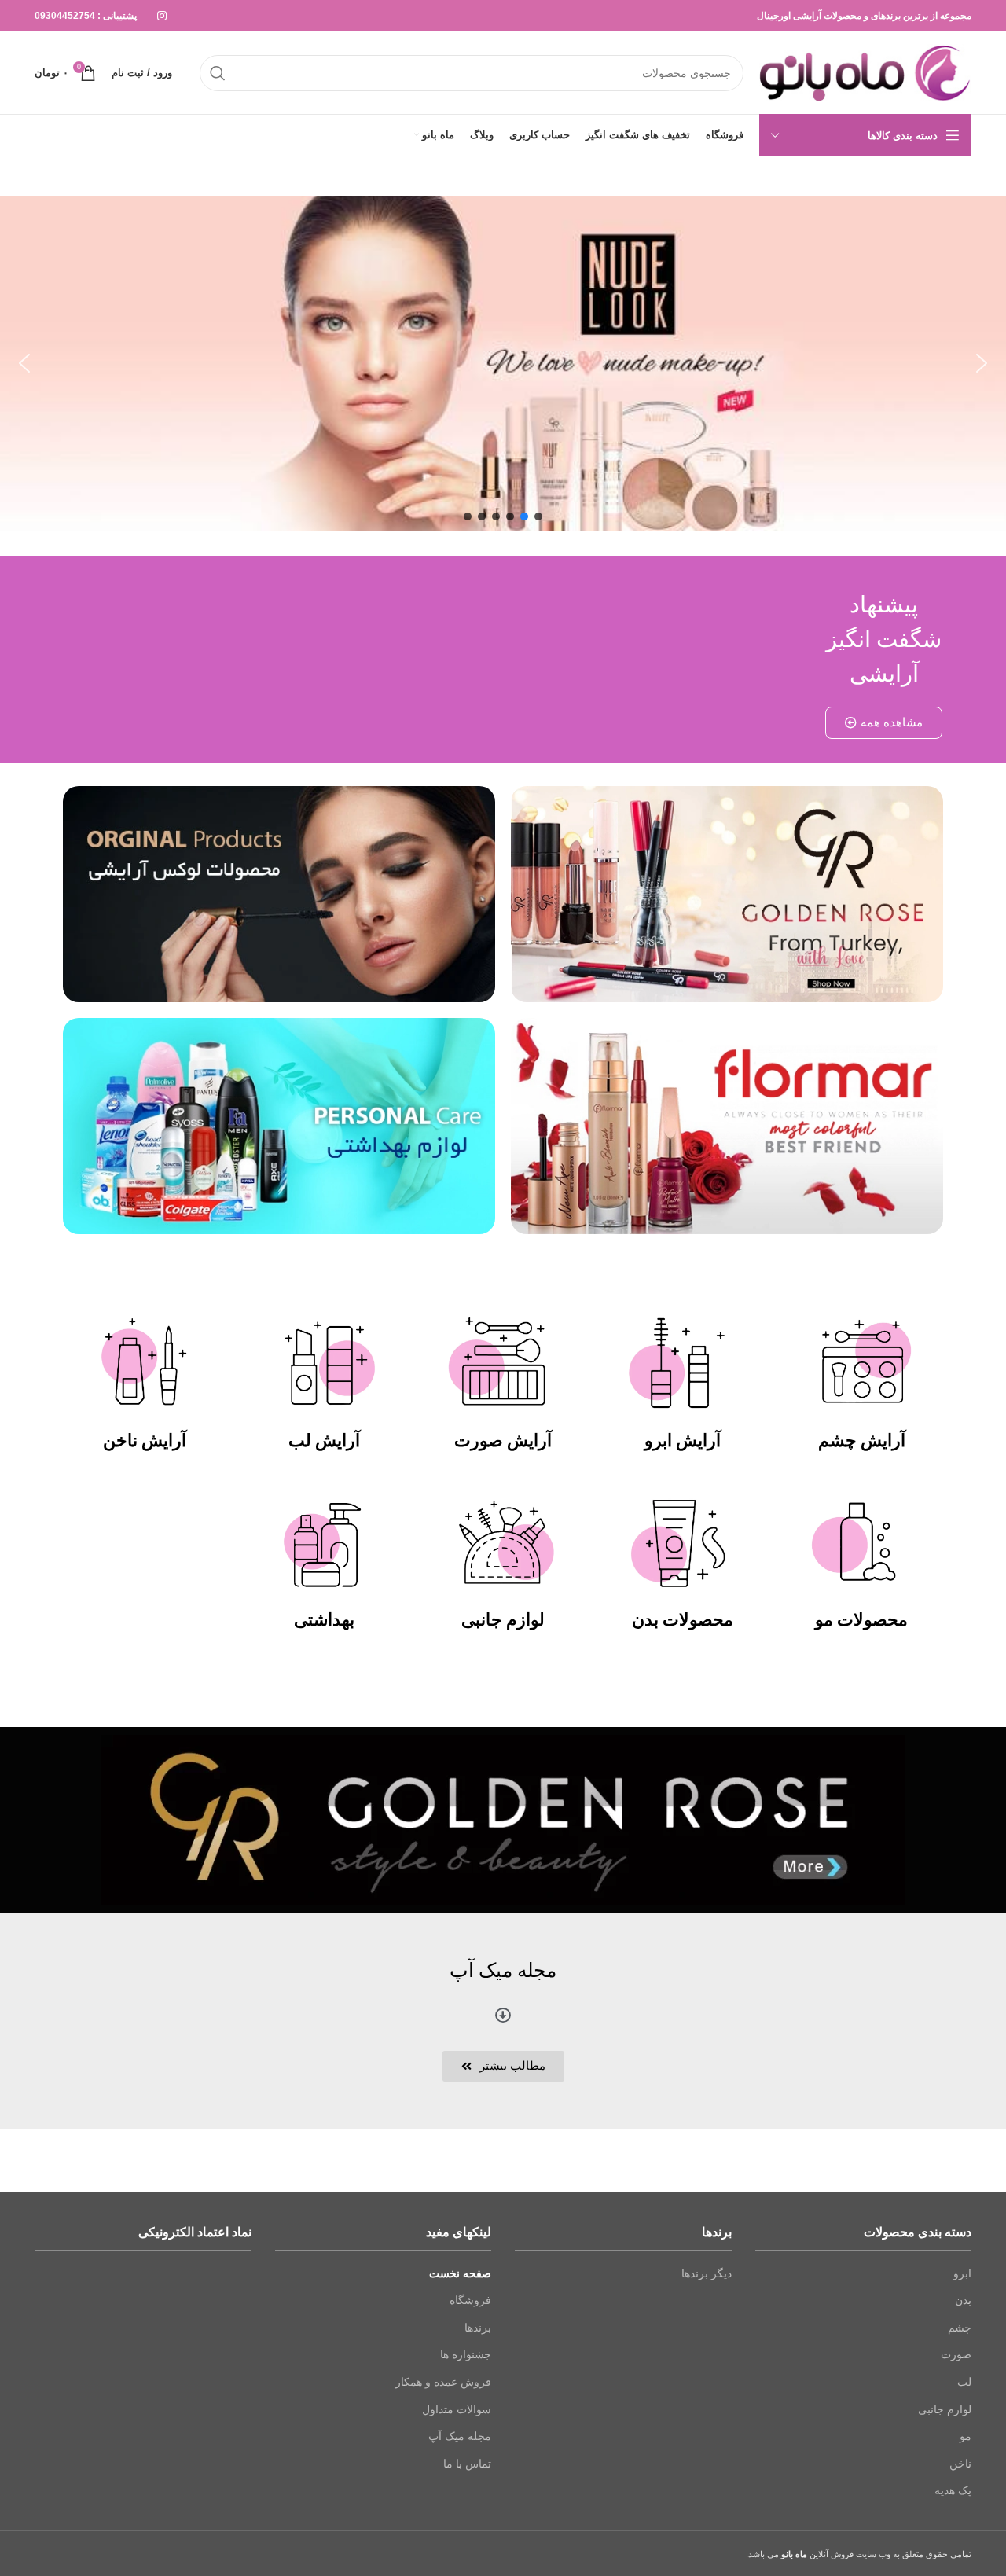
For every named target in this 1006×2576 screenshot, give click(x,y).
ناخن (960, 2464)
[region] (503, 364)
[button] (24, 363)
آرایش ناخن (145, 1441)
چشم (960, 2328)
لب (964, 2382)
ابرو (962, 2273)
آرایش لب (324, 1441)
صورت (956, 2354)
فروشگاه (470, 2300)
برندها (478, 2328)
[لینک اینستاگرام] (162, 16)
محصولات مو (861, 1620)
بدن (963, 2300)
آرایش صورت (503, 1441)
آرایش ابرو (683, 1441)
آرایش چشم (862, 1441)
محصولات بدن (683, 1620)
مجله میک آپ (460, 2436)
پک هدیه (953, 2490)
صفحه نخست (460, 2273)
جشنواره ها (466, 2354)
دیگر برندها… (701, 2273)
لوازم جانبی (503, 1620)
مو (966, 2436)
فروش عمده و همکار (443, 2382)
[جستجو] (218, 73)
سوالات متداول (457, 2409)
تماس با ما (467, 2464)
